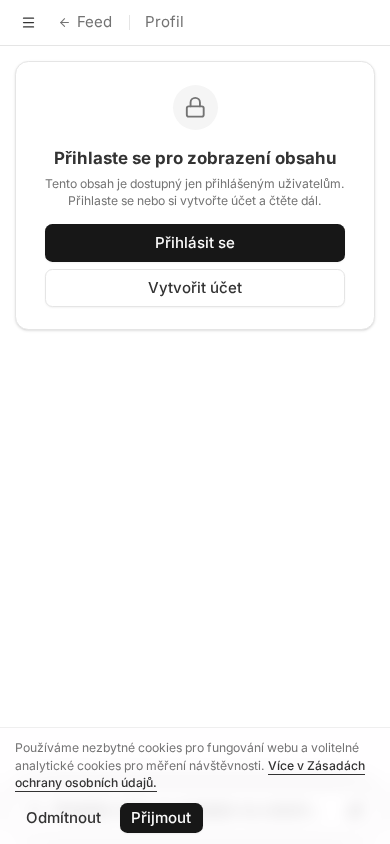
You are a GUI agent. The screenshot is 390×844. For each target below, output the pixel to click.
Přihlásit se (195, 242)
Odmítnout (63, 817)
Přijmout (161, 817)
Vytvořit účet (195, 287)
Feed (94, 21)
